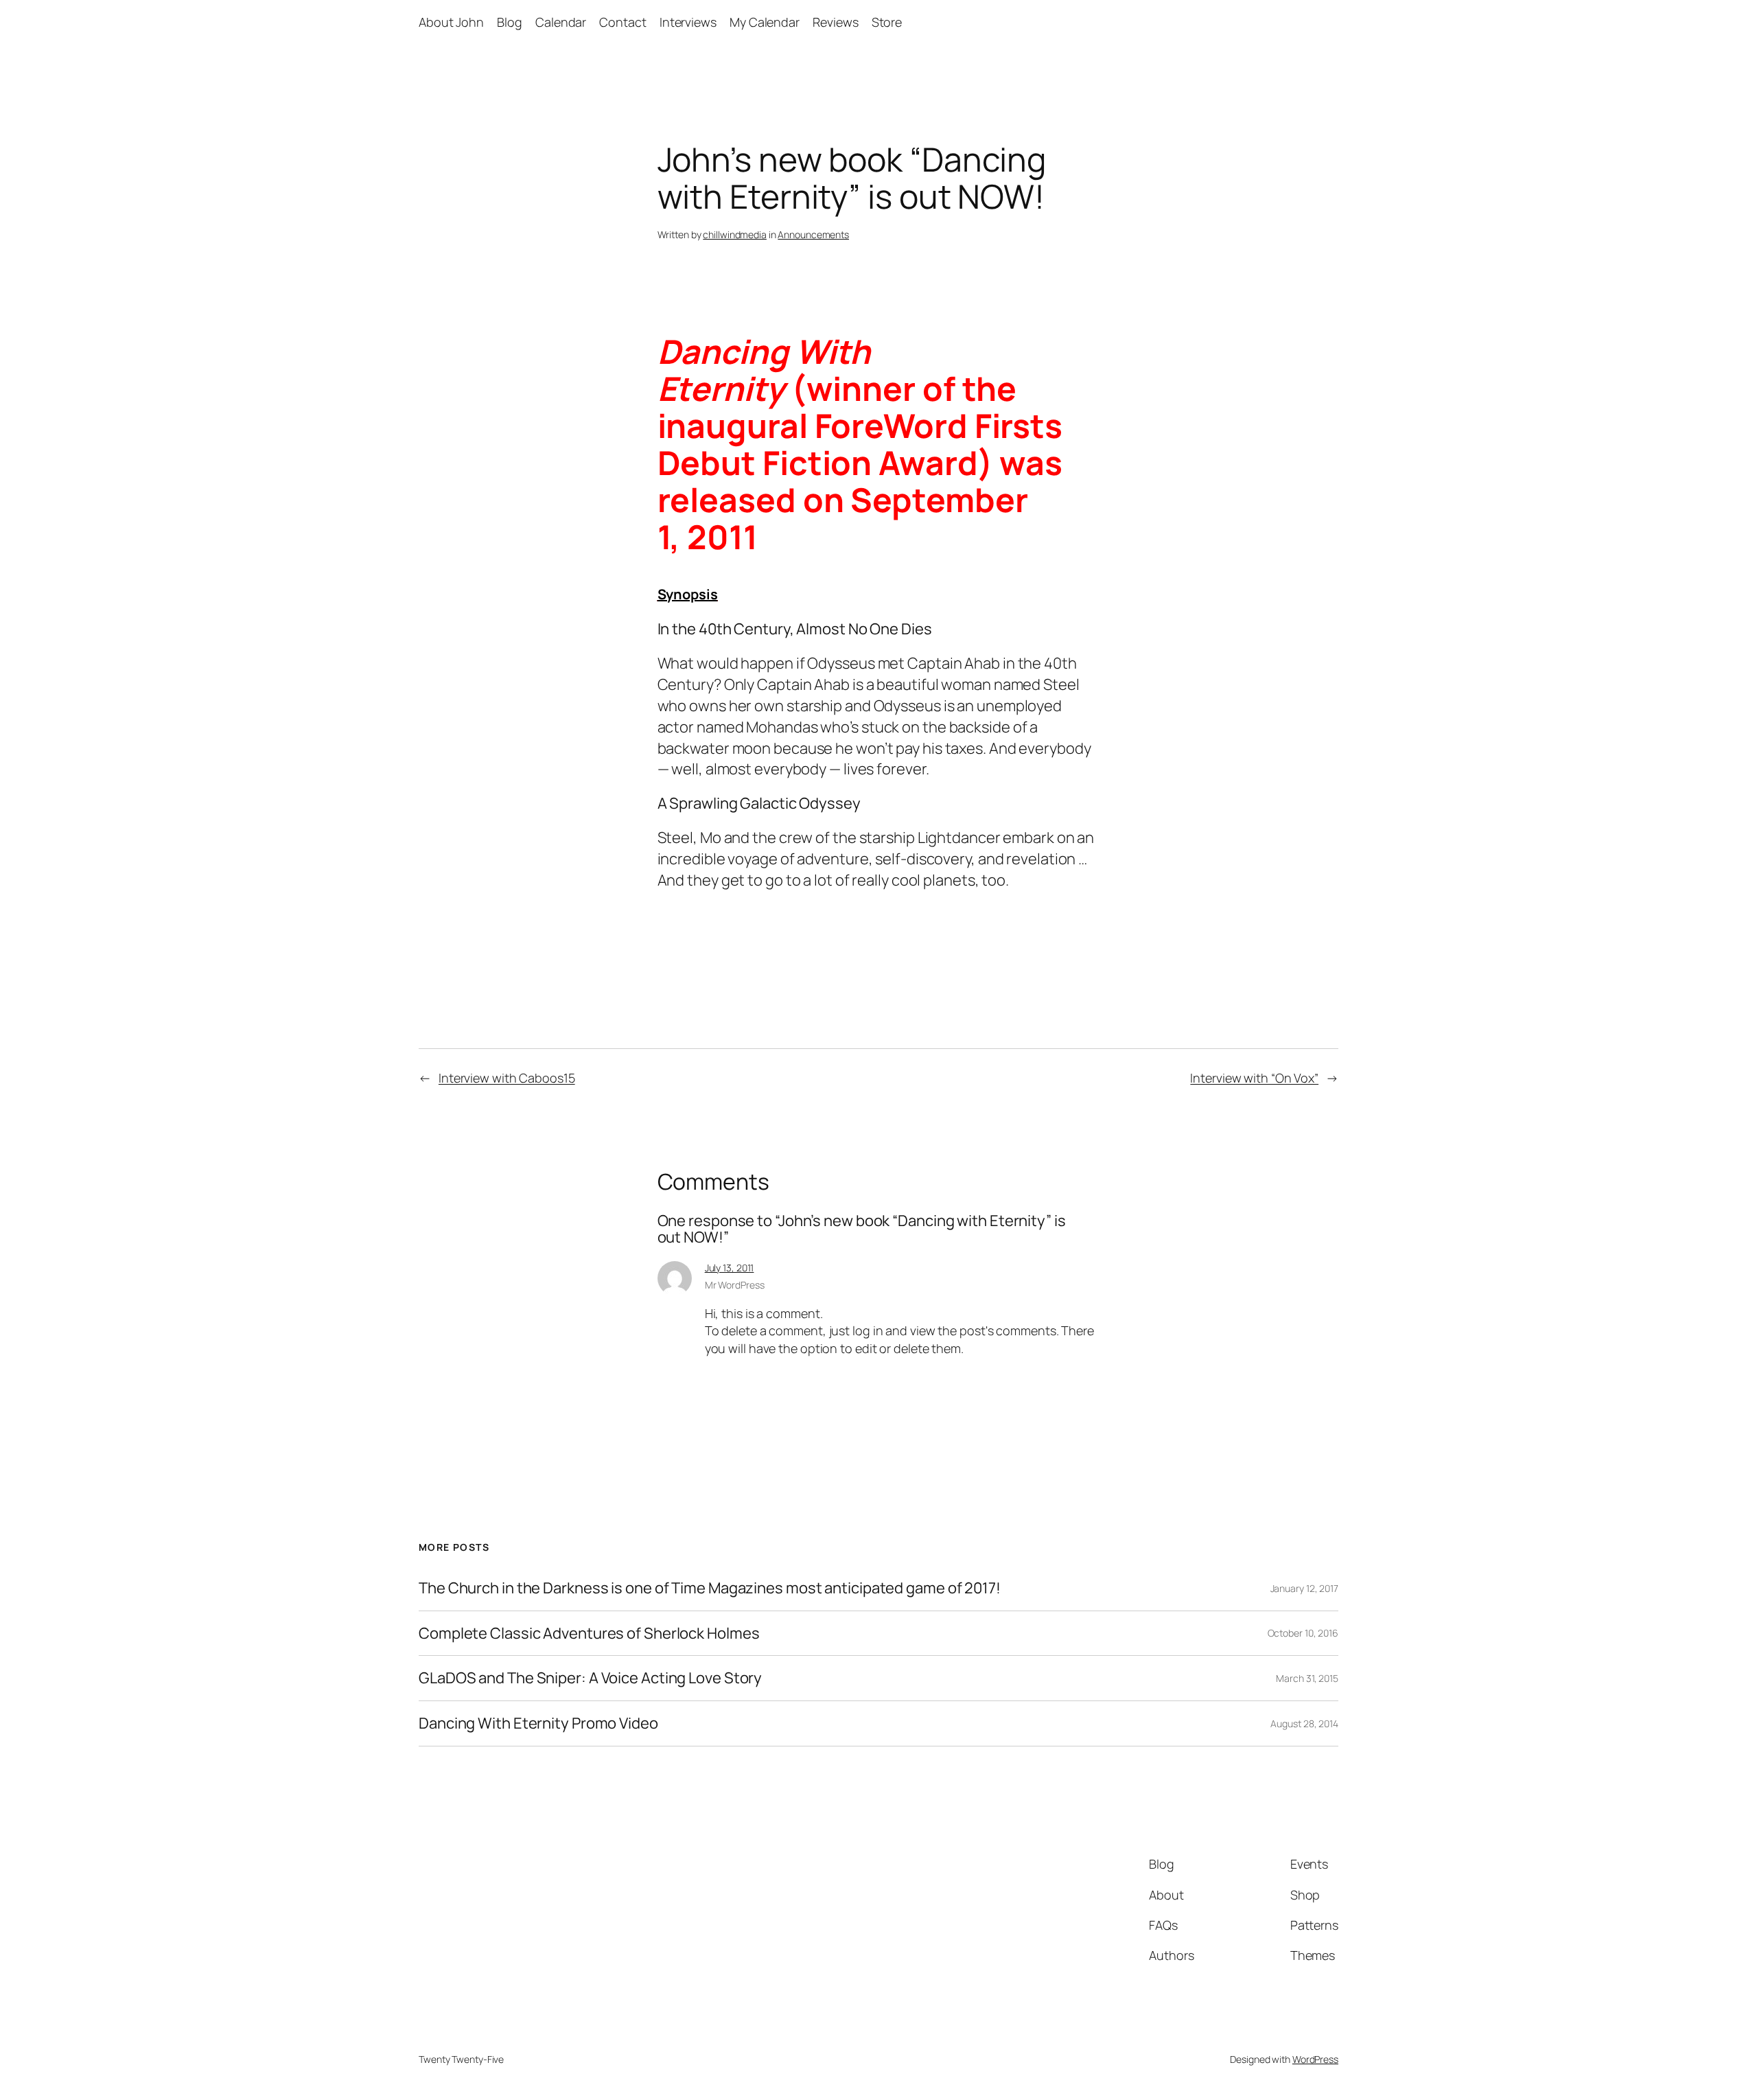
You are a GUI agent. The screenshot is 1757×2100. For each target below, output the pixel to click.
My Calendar (765, 22)
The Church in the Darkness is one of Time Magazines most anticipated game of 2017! (710, 1588)
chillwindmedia (735, 234)
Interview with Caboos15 (507, 1078)
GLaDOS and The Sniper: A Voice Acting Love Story (590, 1678)
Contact (622, 22)
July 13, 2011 (730, 1268)
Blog (510, 22)
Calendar (561, 22)
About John (451, 22)
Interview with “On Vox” (1254, 1078)
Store (887, 22)
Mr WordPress (735, 1285)
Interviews (688, 22)
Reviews (835, 22)
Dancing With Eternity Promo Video (538, 1723)
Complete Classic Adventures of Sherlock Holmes (589, 1634)
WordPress (1315, 2059)
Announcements (813, 234)
